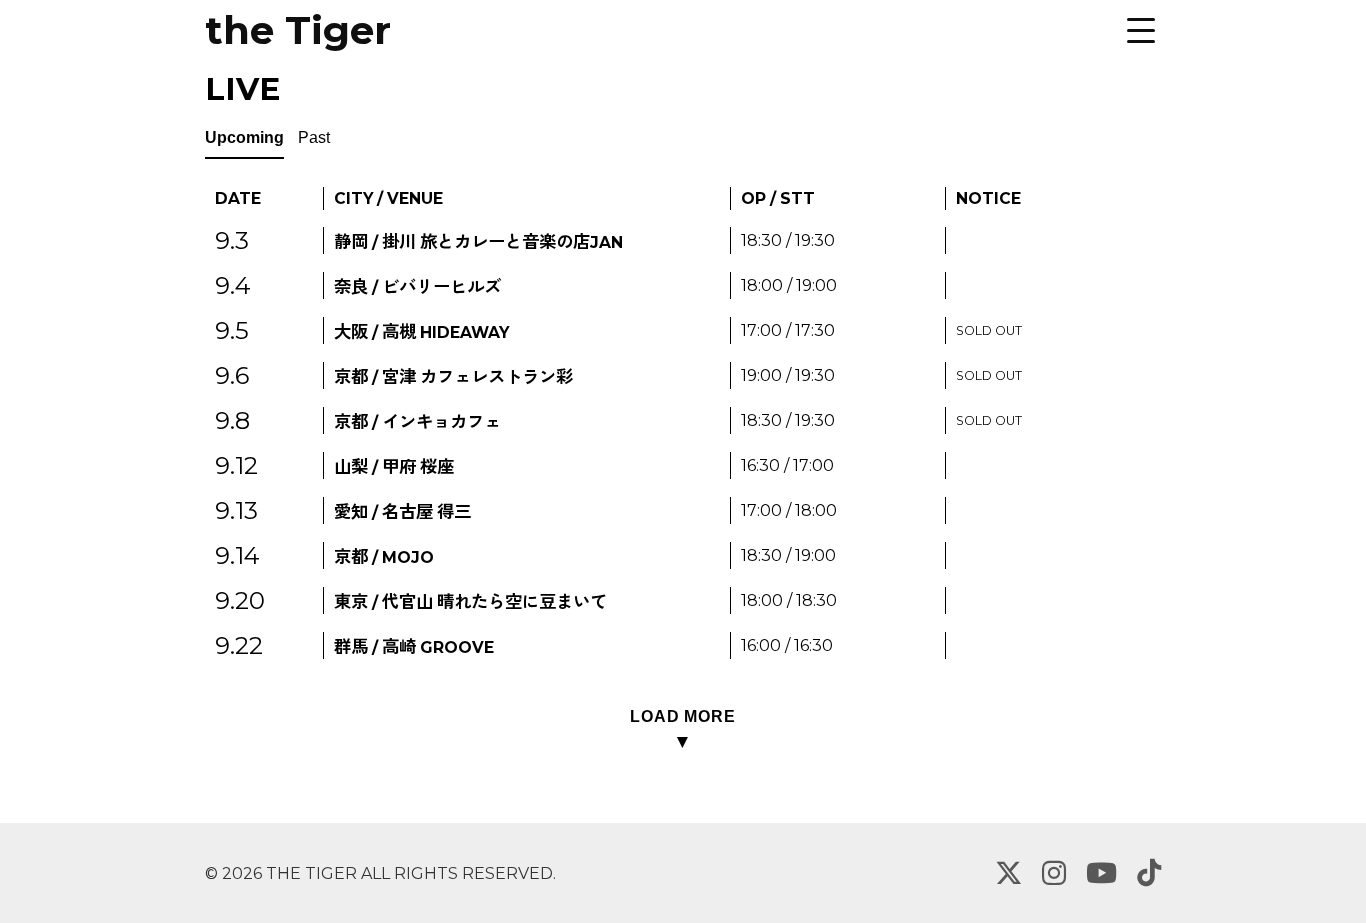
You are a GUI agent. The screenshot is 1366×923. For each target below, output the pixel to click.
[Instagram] (1054, 873)
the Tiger (298, 30)
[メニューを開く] (1141, 30)
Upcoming (244, 137)
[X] (1008, 873)
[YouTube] (1101, 873)
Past (314, 137)
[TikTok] (1149, 873)
